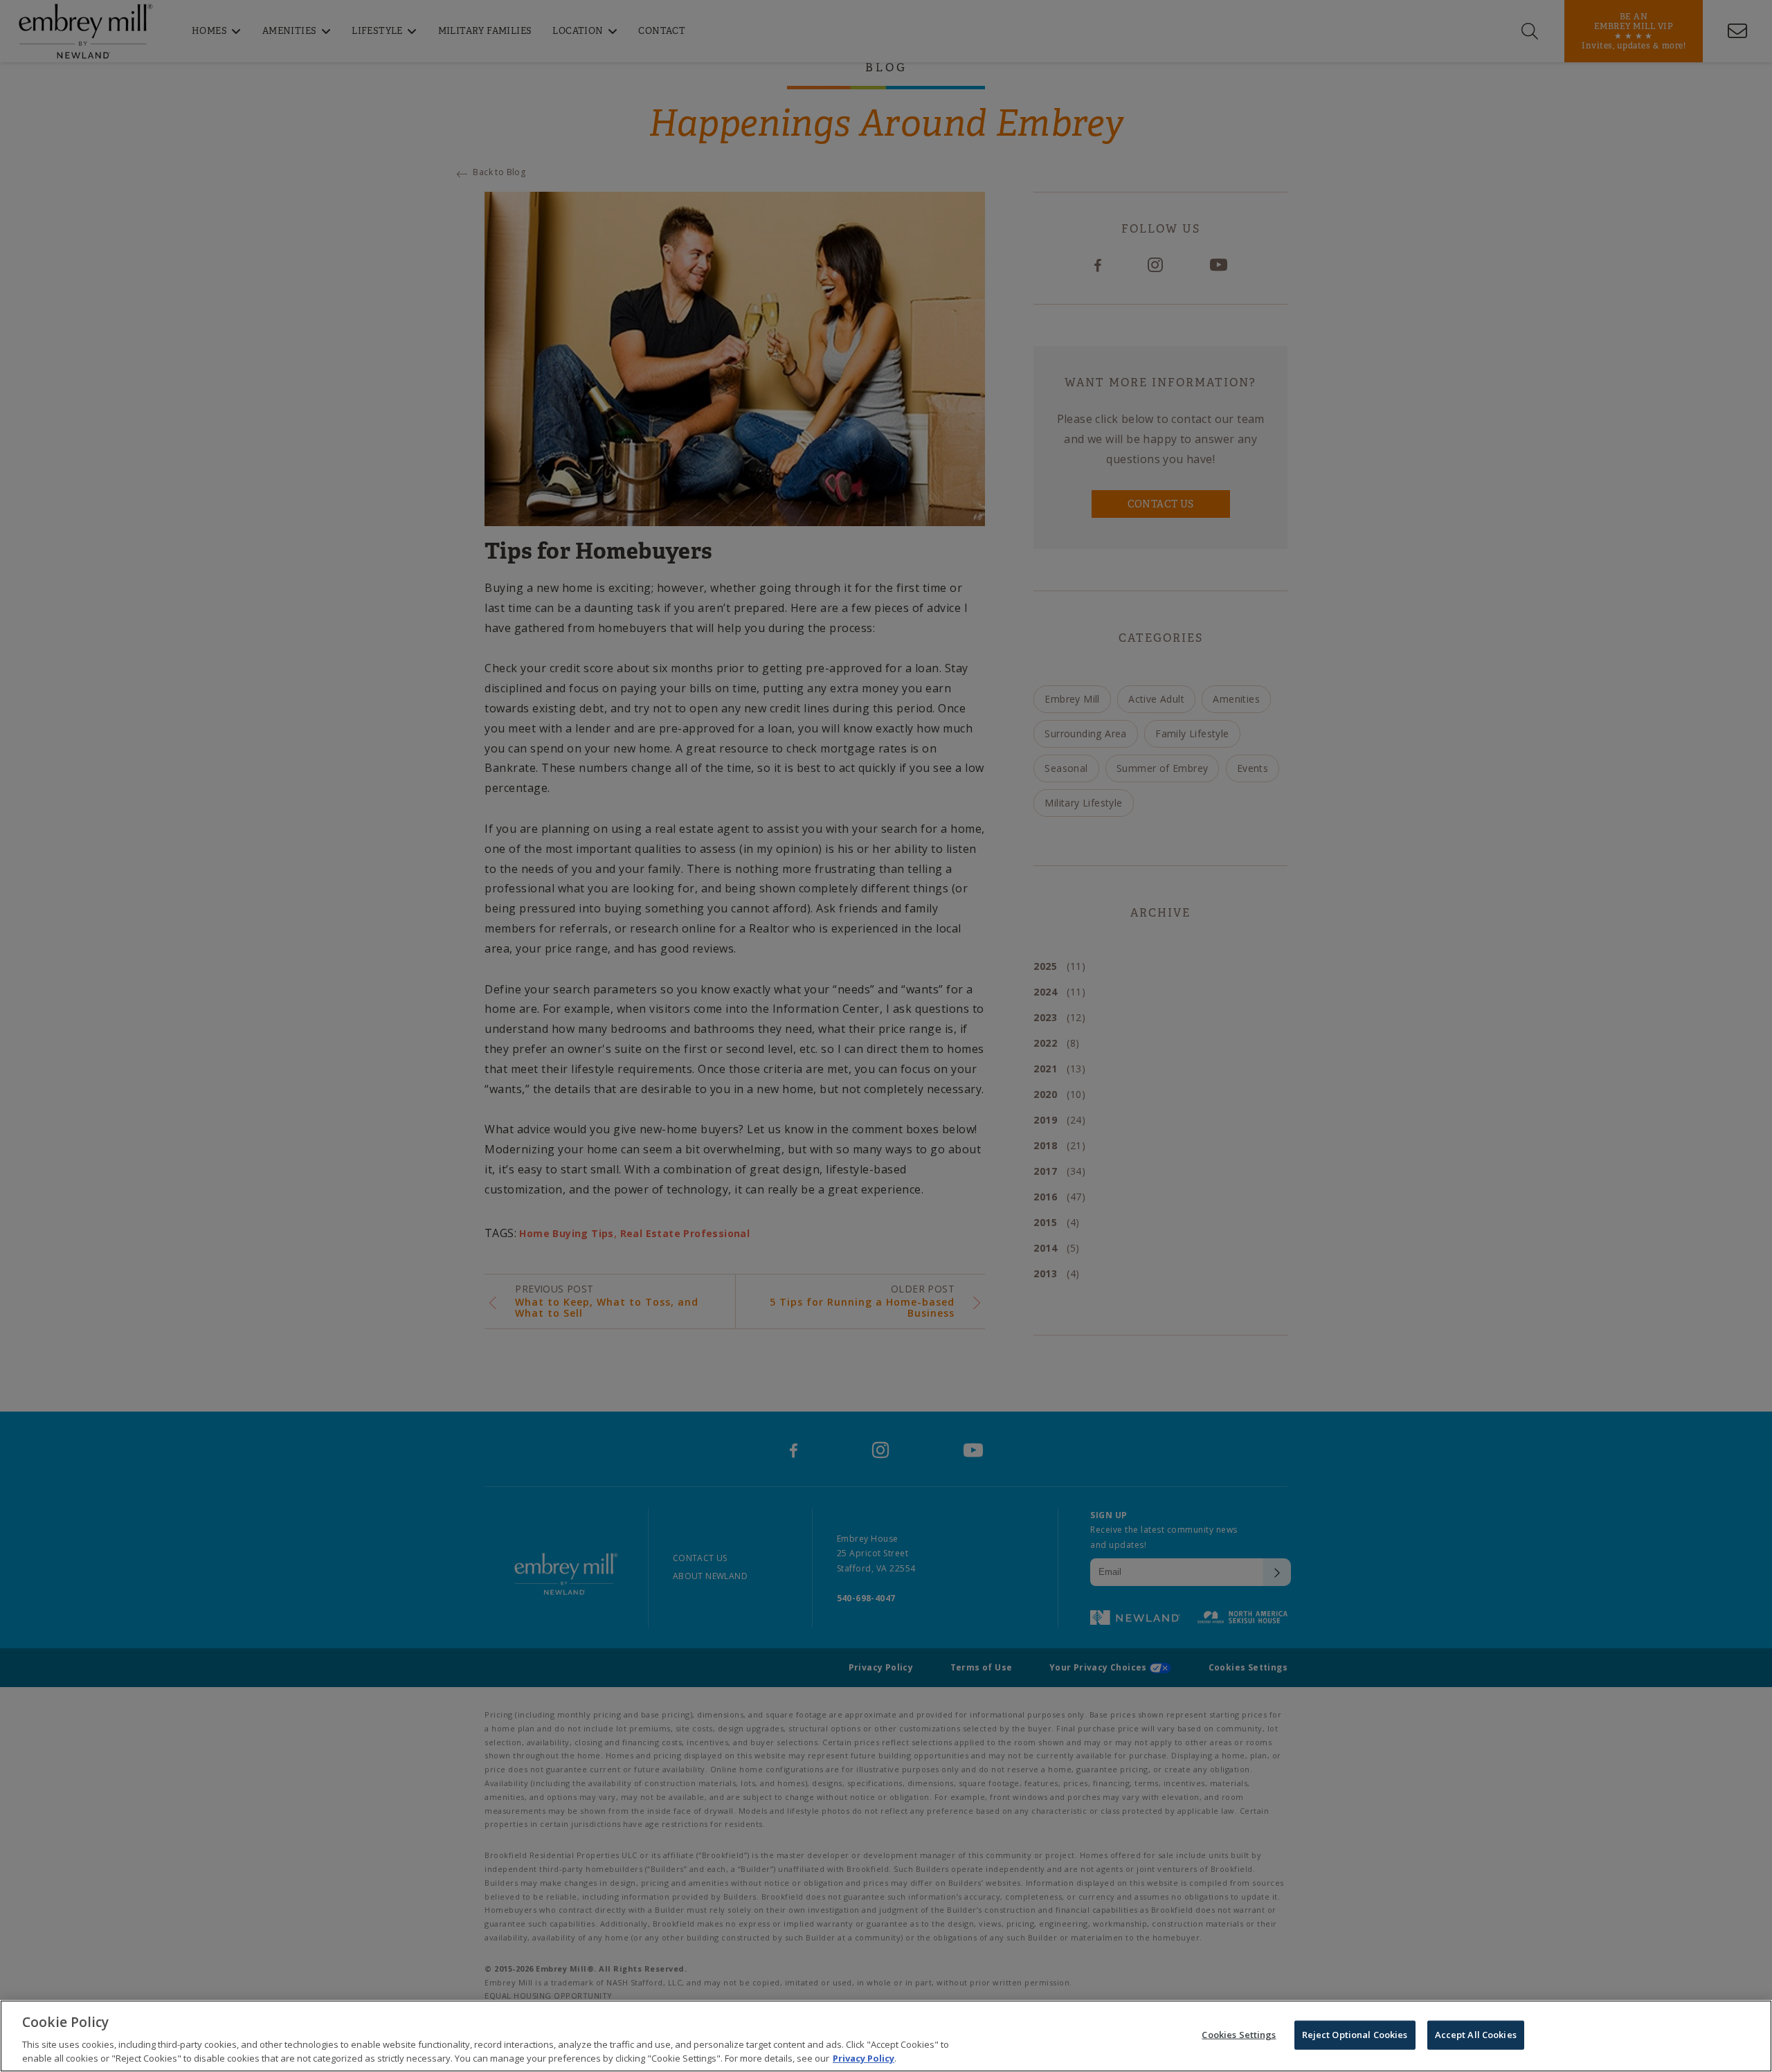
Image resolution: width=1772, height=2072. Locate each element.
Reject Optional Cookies (1355, 2035)
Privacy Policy (864, 2057)
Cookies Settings (1239, 2035)
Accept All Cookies (1476, 2035)
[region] (886, 2036)
